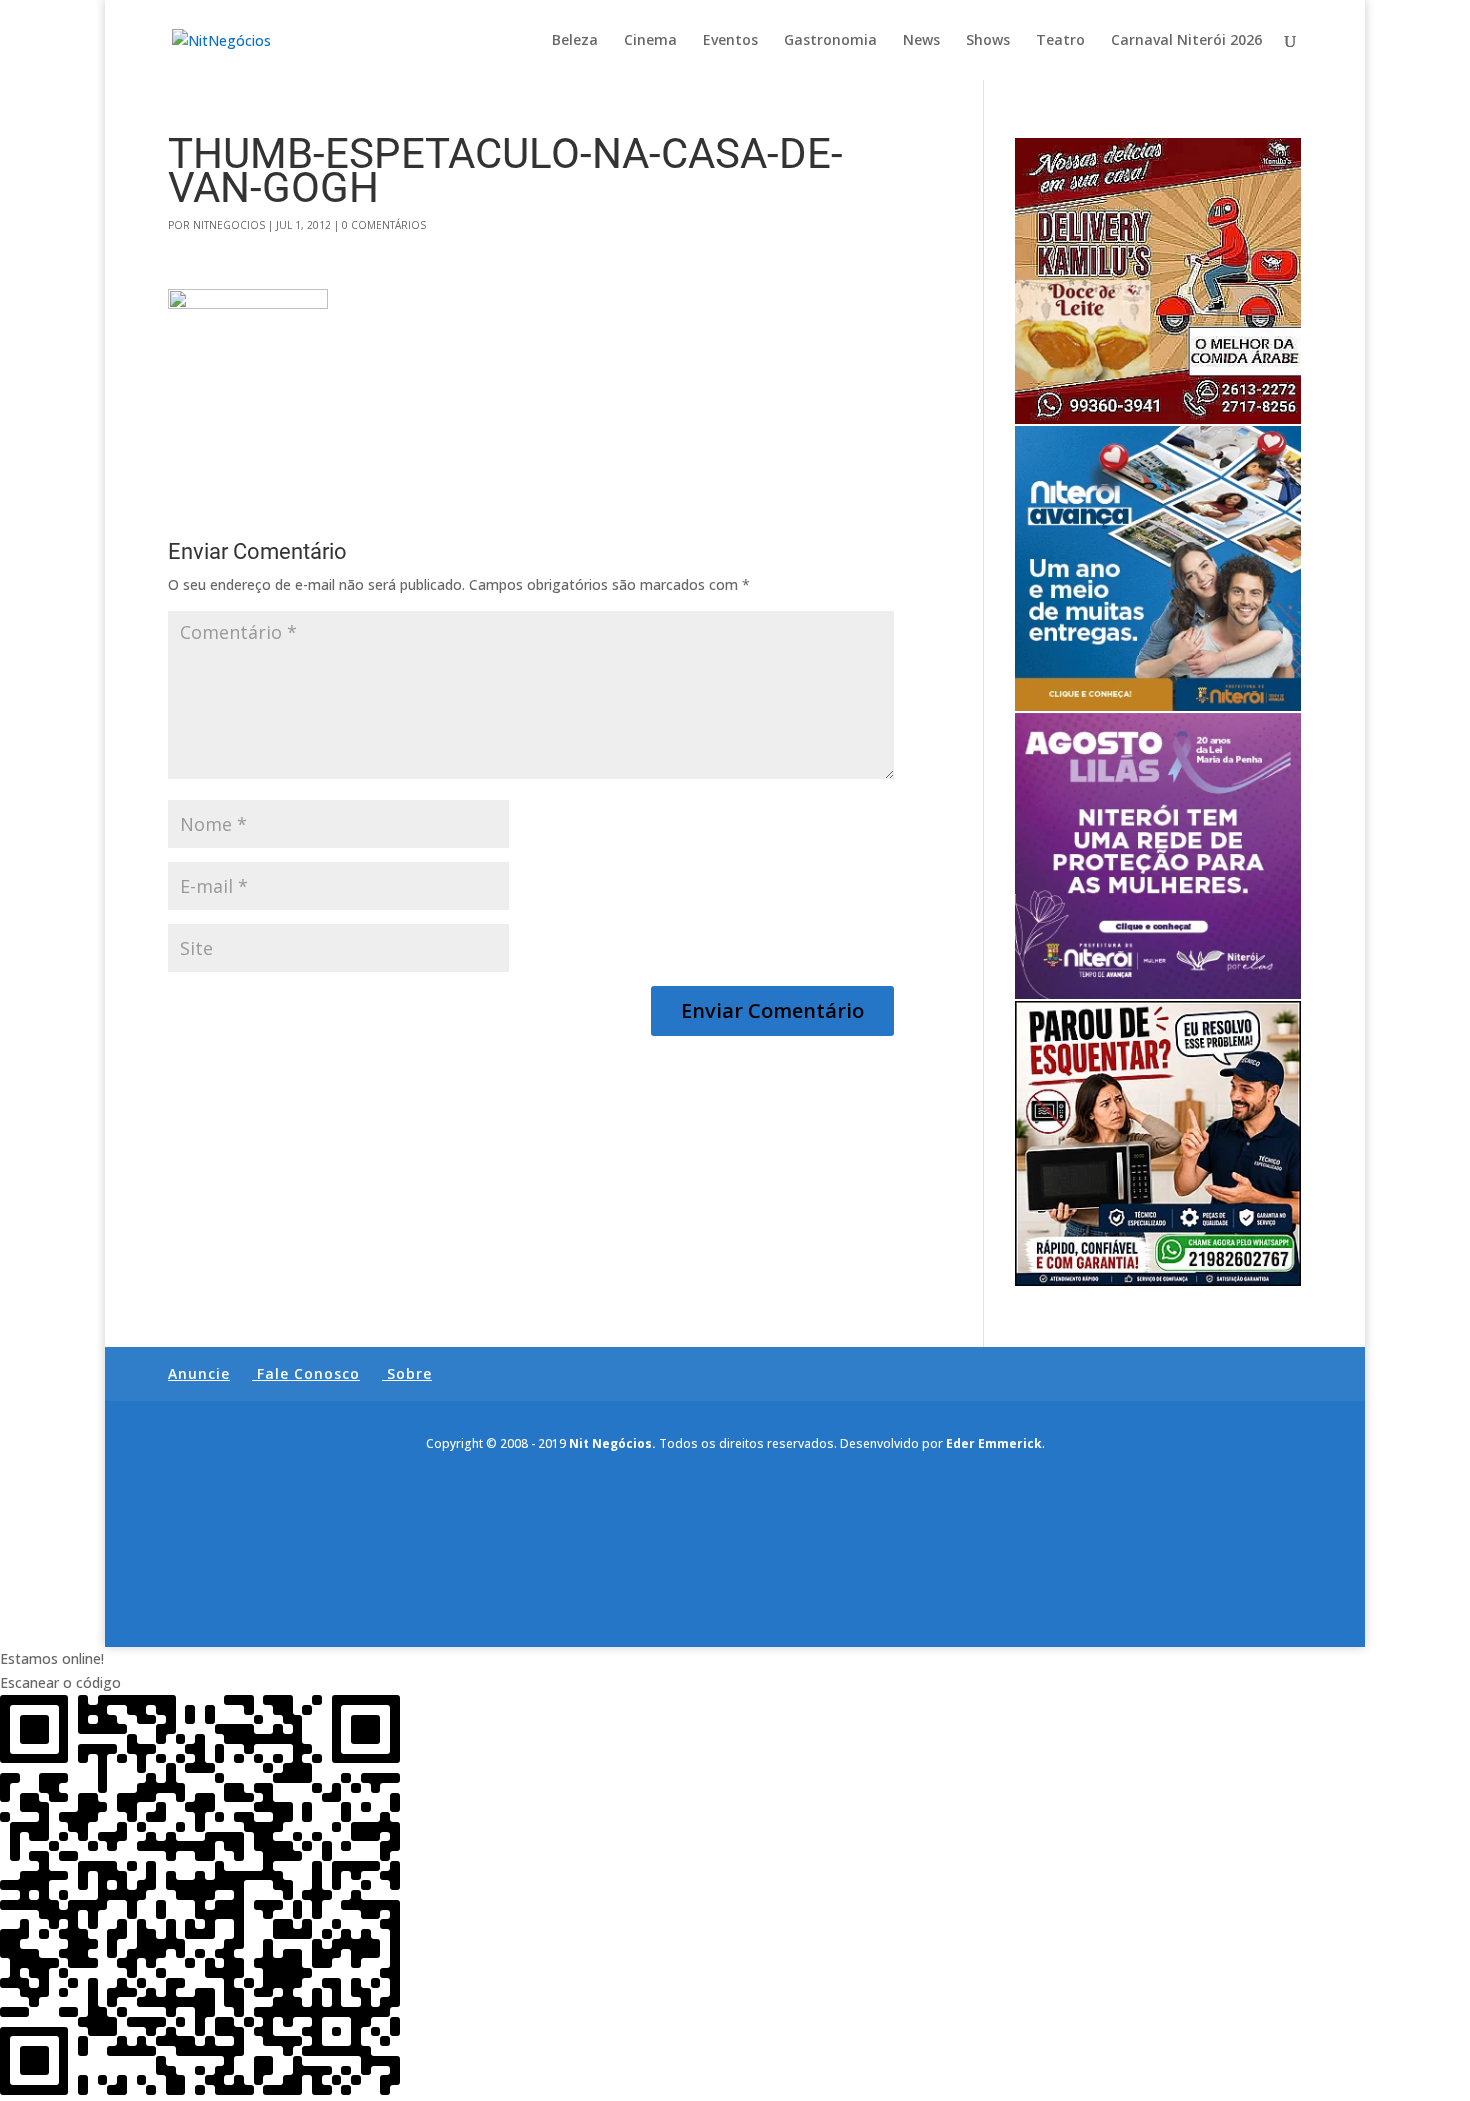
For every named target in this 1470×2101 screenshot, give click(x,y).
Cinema (650, 41)
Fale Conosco (308, 1373)
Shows (988, 41)
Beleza (575, 41)
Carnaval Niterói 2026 (1186, 41)
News (921, 41)
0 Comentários (384, 225)
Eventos (730, 41)
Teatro (1060, 41)
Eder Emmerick (994, 1443)
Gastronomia (830, 41)
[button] (735, 1659)
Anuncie (199, 1373)
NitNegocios (229, 225)
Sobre (409, 1373)
